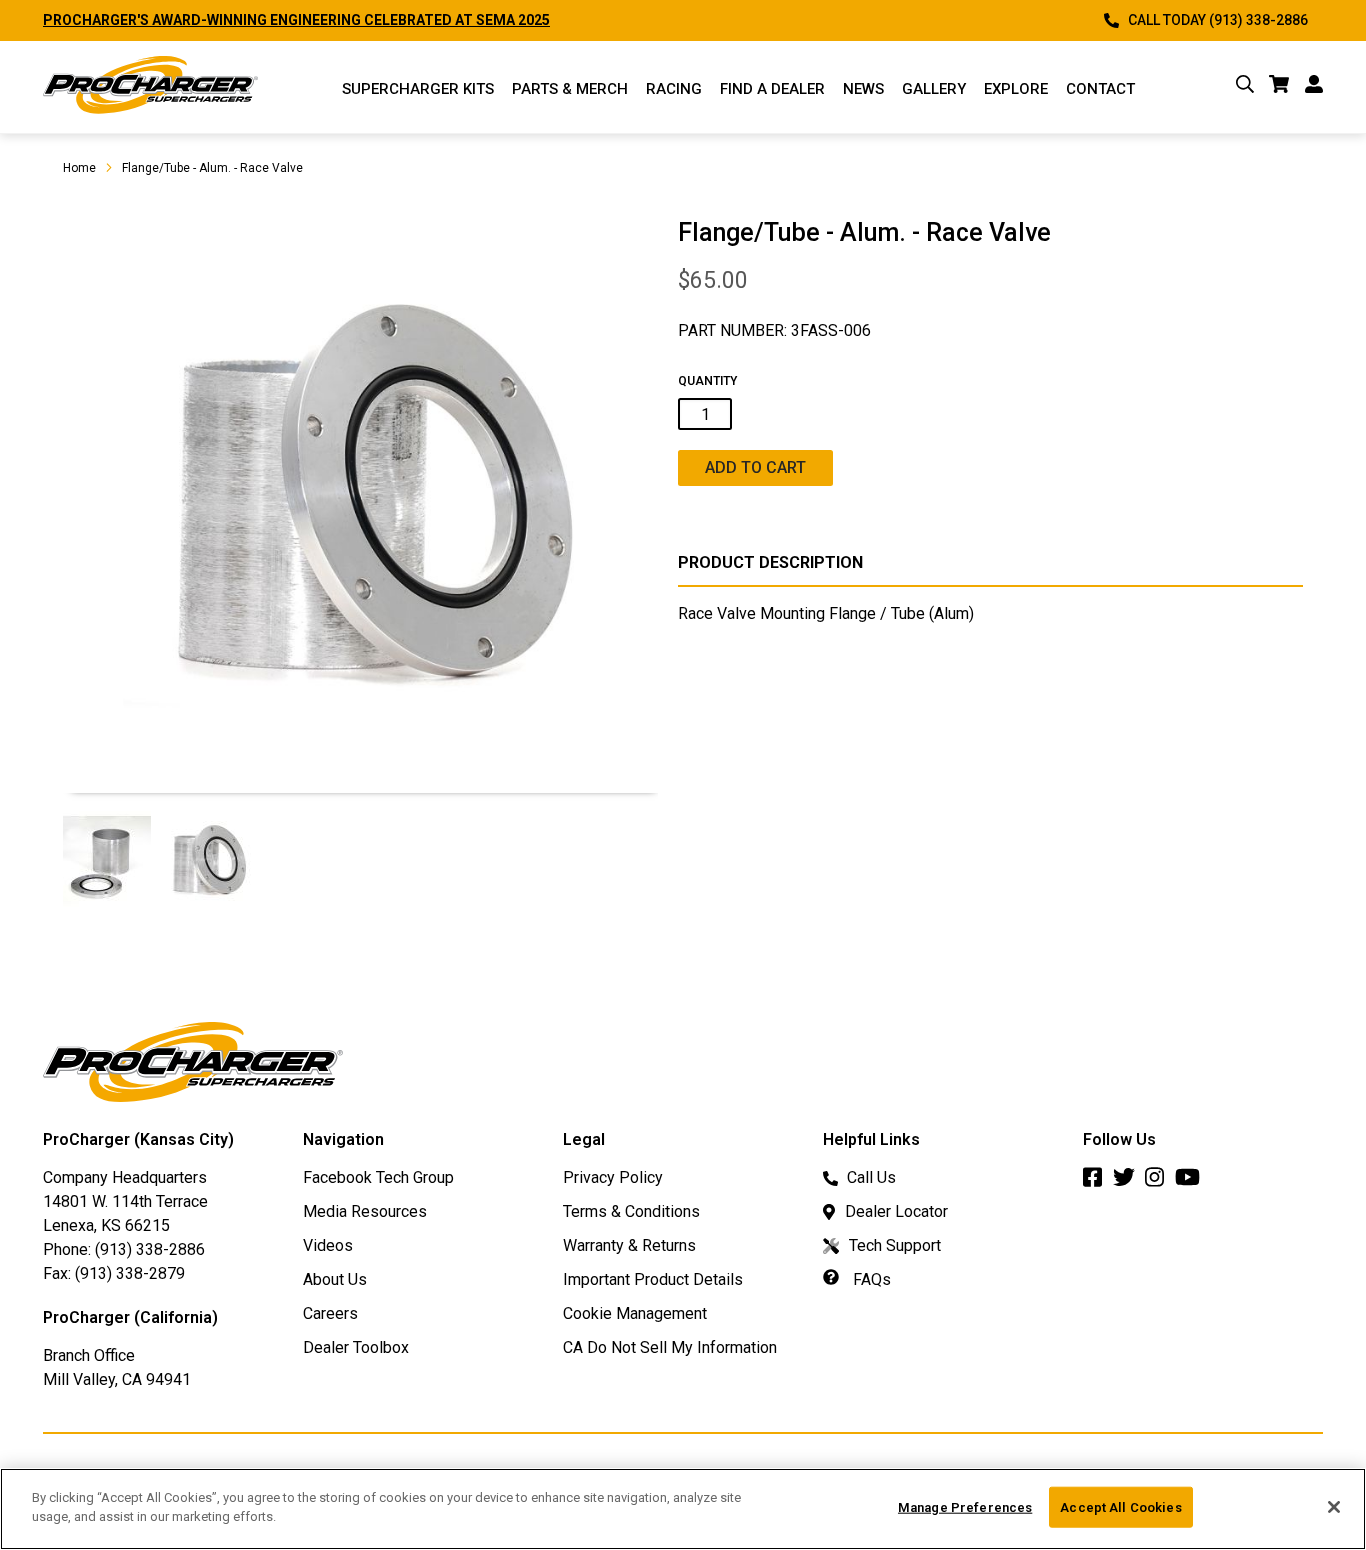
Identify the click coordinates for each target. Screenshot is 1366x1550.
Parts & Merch (570, 89)
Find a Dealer (772, 89)
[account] (1314, 87)
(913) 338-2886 (150, 1249)
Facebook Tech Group (378, 1177)
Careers (330, 1313)
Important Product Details (653, 1279)
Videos (328, 1245)
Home (79, 168)
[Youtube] (1192, 1182)
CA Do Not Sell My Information (670, 1347)
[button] (108, 860)
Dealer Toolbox (356, 1347)
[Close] (1334, 1507)
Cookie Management (635, 1313)
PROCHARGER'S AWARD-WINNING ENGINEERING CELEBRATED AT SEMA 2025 (296, 20)
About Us (335, 1279)
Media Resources (365, 1211)
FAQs (870, 1279)
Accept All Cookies (1120, 1507)
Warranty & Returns (629, 1245)
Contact (1100, 89)
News (863, 89)
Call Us (871, 1177)
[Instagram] (1160, 1182)
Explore (1016, 89)
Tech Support (895, 1245)
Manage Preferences (965, 1507)
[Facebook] (1098, 1182)
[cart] (1279, 87)
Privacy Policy (613, 1177)
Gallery (934, 89)
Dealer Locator (896, 1211)
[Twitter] (1129, 1182)
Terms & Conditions (631, 1211)
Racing (674, 89)
